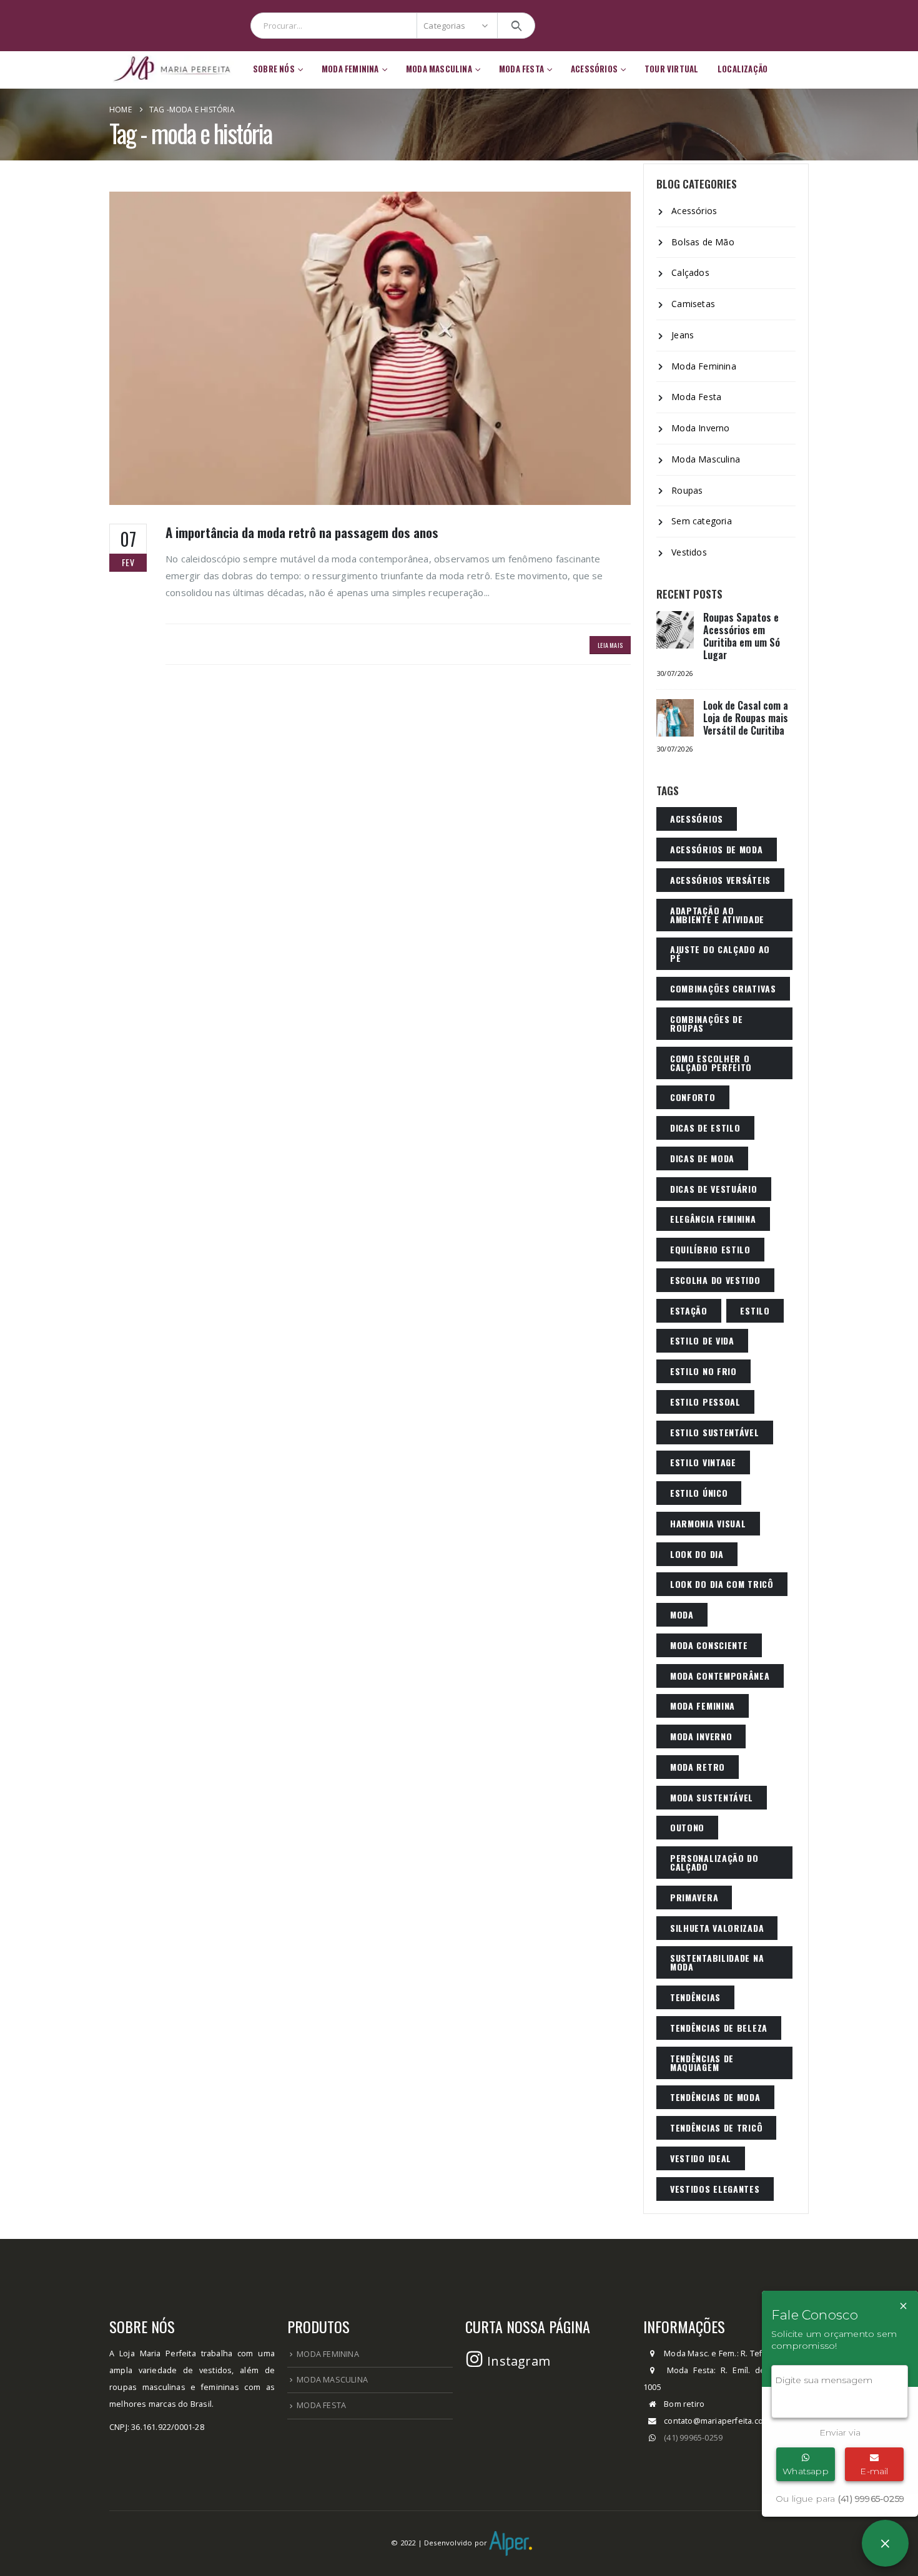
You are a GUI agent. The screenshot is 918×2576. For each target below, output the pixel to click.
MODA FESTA (321, 2405)
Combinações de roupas (707, 1023)
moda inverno (701, 1736)
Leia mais (610, 645)
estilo (755, 1310)
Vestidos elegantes (715, 2189)
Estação (689, 1310)
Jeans (683, 335)
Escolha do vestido (715, 1280)
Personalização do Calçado (714, 1862)
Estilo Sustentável (715, 1432)
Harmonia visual (708, 1523)
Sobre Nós (274, 69)
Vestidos (689, 552)
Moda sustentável (712, 1797)
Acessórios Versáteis (720, 880)
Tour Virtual (671, 69)
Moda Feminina (704, 366)
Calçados (690, 272)
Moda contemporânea (720, 1676)
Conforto (693, 1097)
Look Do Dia (697, 1554)
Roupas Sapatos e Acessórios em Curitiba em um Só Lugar (742, 636)
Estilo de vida (702, 1340)
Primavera (694, 1897)
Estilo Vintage (703, 1462)
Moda (682, 1614)
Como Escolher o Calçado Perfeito (711, 1063)
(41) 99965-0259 (693, 2438)
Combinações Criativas (723, 988)
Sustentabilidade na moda (717, 1962)
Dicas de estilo (705, 1128)
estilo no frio (703, 1371)
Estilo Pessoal (705, 1402)
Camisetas (693, 304)
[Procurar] (516, 26)
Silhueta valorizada (717, 1928)
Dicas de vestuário (714, 1189)
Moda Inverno (700, 428)
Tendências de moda (715, 2097)
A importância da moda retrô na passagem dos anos (302, 532)
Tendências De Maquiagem (702, 2063)
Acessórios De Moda (717, 849)
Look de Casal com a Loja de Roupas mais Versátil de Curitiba (746, 718)
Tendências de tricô (716, 2128)
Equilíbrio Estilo (710, 1249)
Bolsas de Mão (703, 242)
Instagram (517, 2361)
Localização (743, 69)
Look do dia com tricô (722, 1584)
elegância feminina (713, 1219)
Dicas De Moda (702, 1158)
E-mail (874, 2471)
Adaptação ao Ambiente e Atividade (717, 915)
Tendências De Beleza (719, 2028)
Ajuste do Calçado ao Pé (720, 953)
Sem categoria (702, 521)
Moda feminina (703, 1706)
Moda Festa (696, 397)
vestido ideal (701, 2158)
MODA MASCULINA (332, 2380)
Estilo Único (699, 1493)
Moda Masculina (706, 459)
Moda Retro (698, 1767)
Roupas (687, 490)
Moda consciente (709, 1645)
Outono (687, 1827)
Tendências (695, 1997)
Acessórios (594, 69)
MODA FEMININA (328, 2354)
